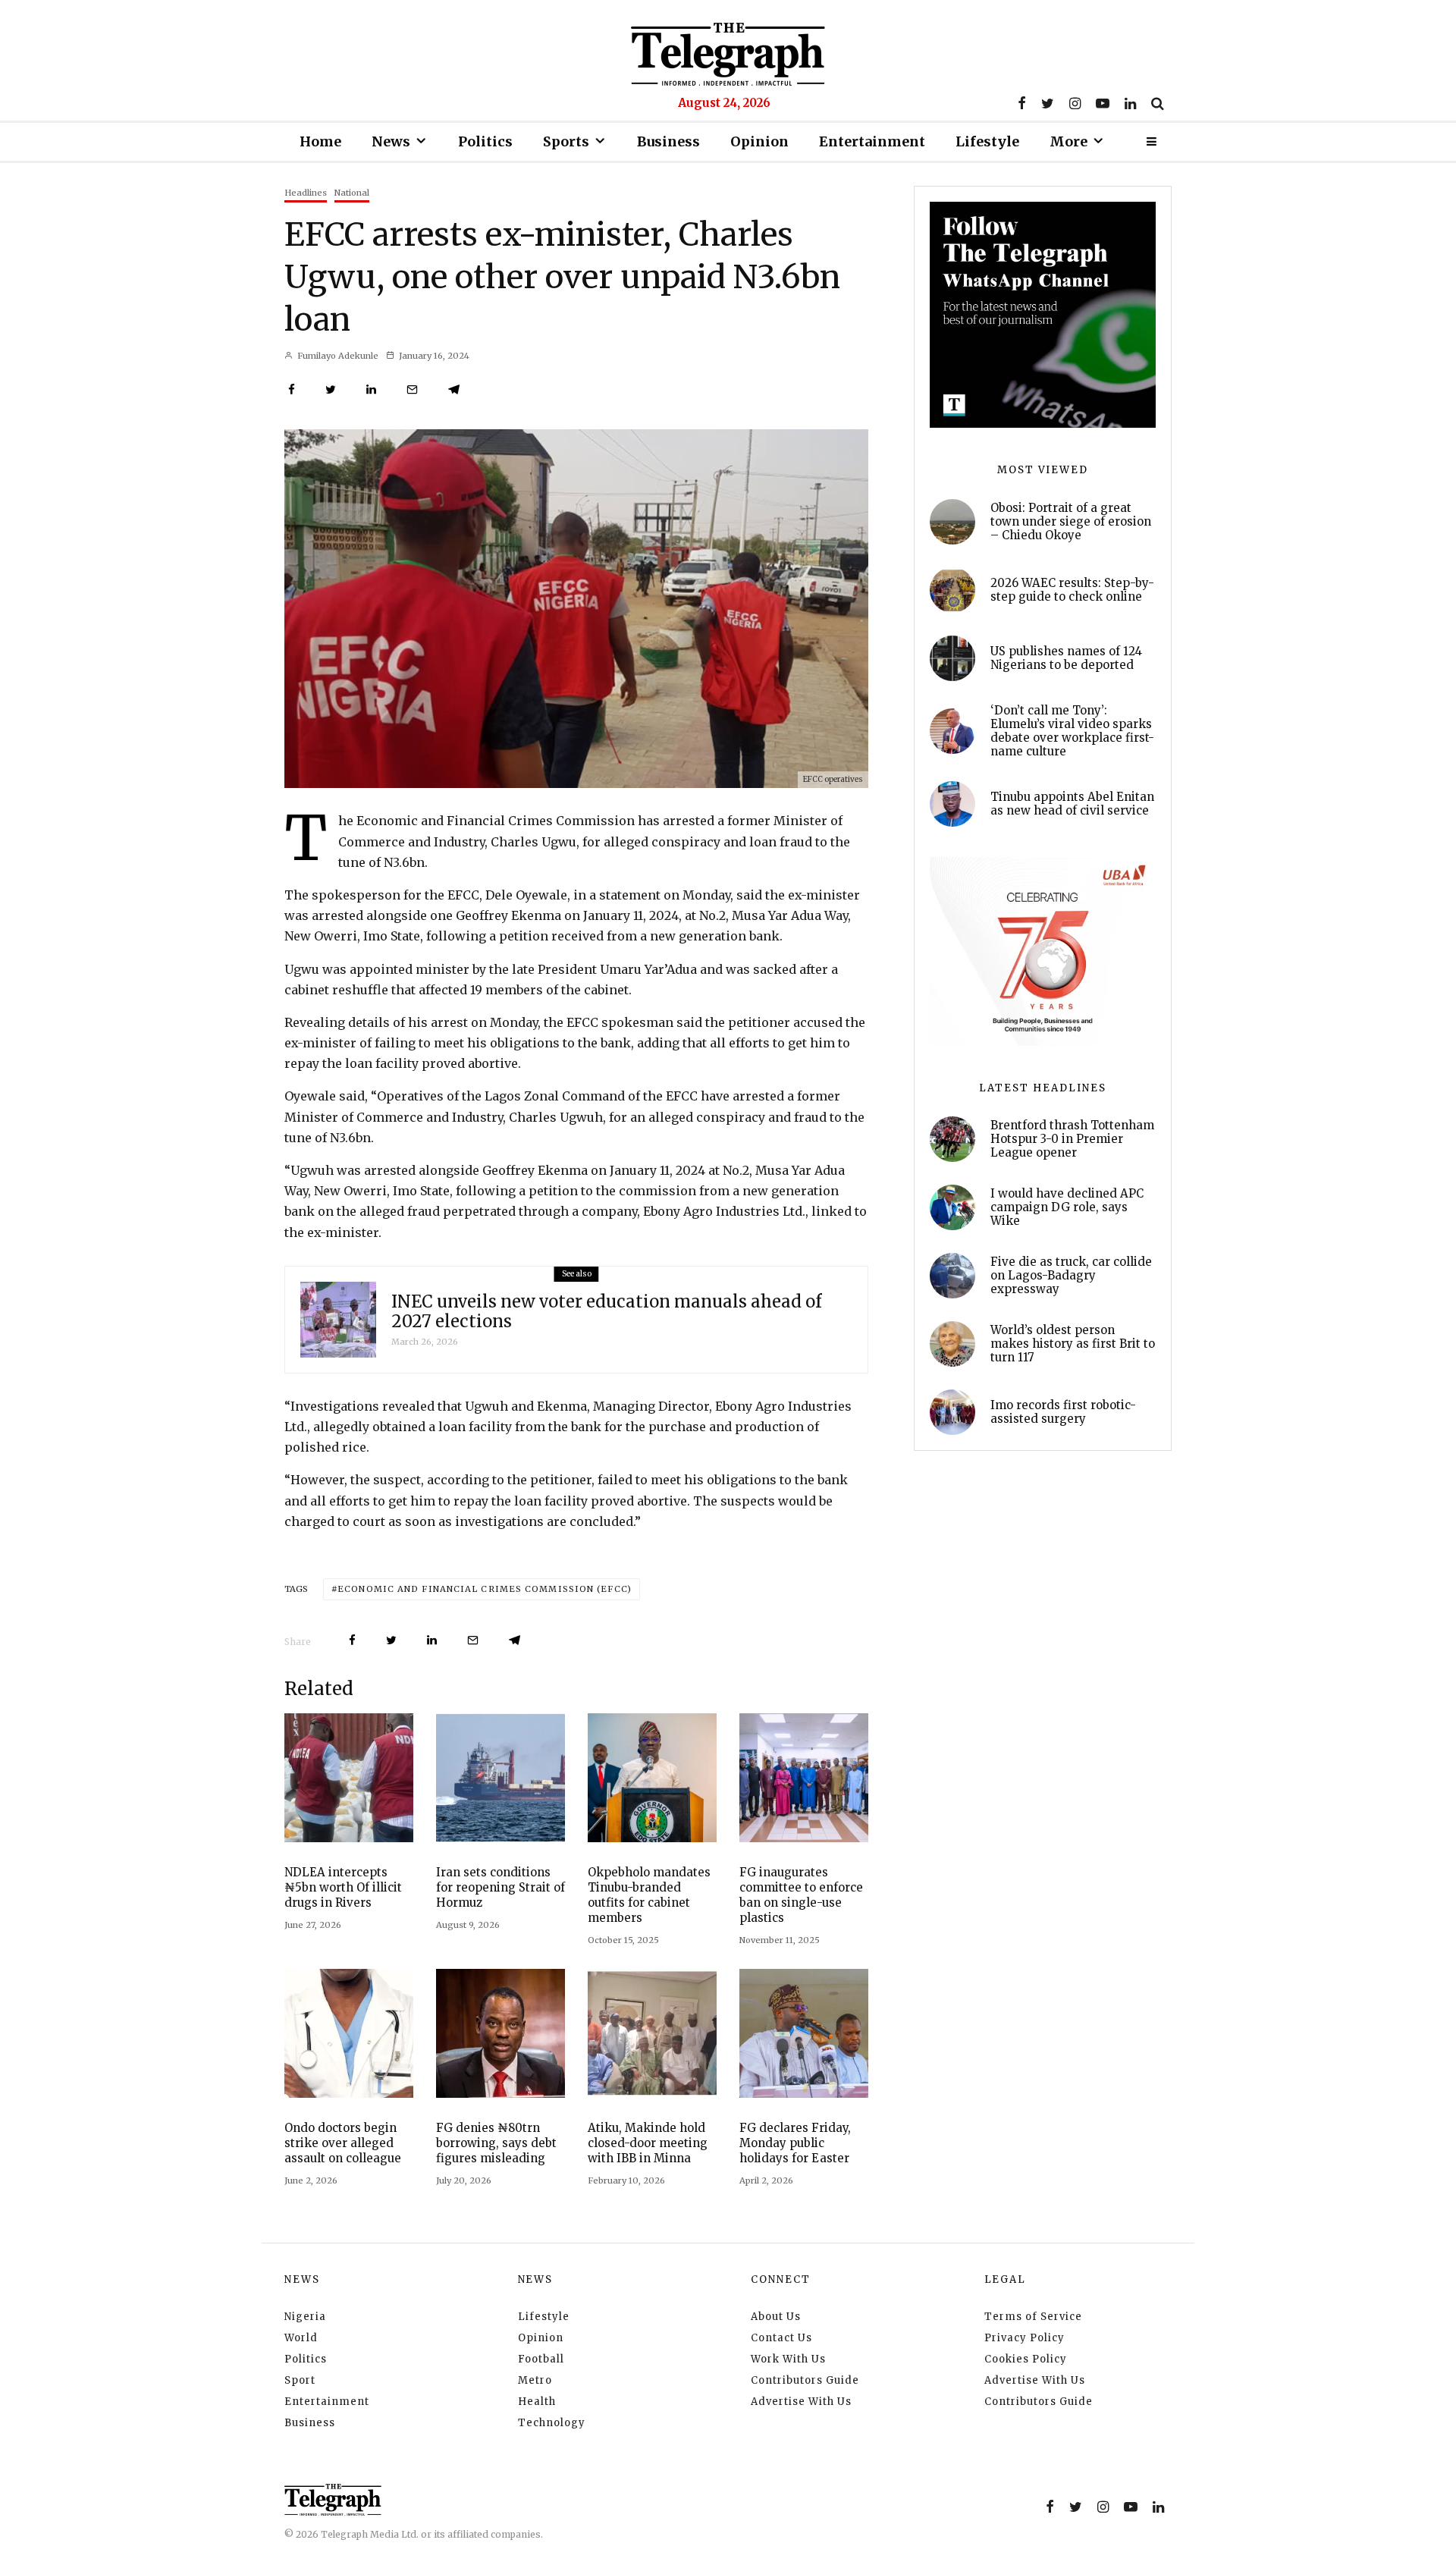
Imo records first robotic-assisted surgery (1063, 1412)
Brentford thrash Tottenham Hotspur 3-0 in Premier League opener (1072, 1139)
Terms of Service (1033, 2317)
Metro (535, 2380)
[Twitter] (1048, 103)
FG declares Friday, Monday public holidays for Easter (795, 2143)
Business (668, 141)
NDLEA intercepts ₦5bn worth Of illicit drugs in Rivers (343, 1887)
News (391, 141)
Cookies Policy (1026, 2359)
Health (537, 2402)
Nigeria (305, 2317)
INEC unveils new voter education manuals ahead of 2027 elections (606, 1312)
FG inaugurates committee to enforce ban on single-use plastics (801, 1895)
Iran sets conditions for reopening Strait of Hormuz (500, 1887)
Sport (300, 2380)
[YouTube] (1103, 103)
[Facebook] (1022, 103)
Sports (566, 141)
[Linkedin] (1130, 103)
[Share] (292, 389)
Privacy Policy (1025, 2338)
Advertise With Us (801, 2402)
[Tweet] (331, 389)
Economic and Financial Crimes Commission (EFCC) (485, 1589)
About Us (776, 2317)
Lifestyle (987, 141)
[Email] (412, 389)
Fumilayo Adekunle (337, 356)
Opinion (759, 141)
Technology (552, 2423)
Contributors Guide (805, 2380)
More (1068, 141)
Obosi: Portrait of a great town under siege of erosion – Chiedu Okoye (1071, 522)
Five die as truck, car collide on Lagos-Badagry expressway (1071, 1276)
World (301, 2338)
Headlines (306, 193)
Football (541, 2359)
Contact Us (781, 2338)
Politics (485, 141)
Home (320, 141)
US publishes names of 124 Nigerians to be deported (1066, 658)
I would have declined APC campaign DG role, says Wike (1067, 1207)
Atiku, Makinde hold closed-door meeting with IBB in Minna (648, 2143)
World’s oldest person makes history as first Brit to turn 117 (1073, 1344)
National (352, 193)
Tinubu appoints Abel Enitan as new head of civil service (1072, 804)
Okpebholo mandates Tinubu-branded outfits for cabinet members (649, 1895)
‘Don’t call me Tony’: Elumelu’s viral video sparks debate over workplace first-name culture (1072, 731)
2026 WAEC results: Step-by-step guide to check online (1072, 590)
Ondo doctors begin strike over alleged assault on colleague (343, 2143)
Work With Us (788, 2359)
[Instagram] (1075, 103)
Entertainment (872, 141)
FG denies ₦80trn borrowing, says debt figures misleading (496, 2143)
